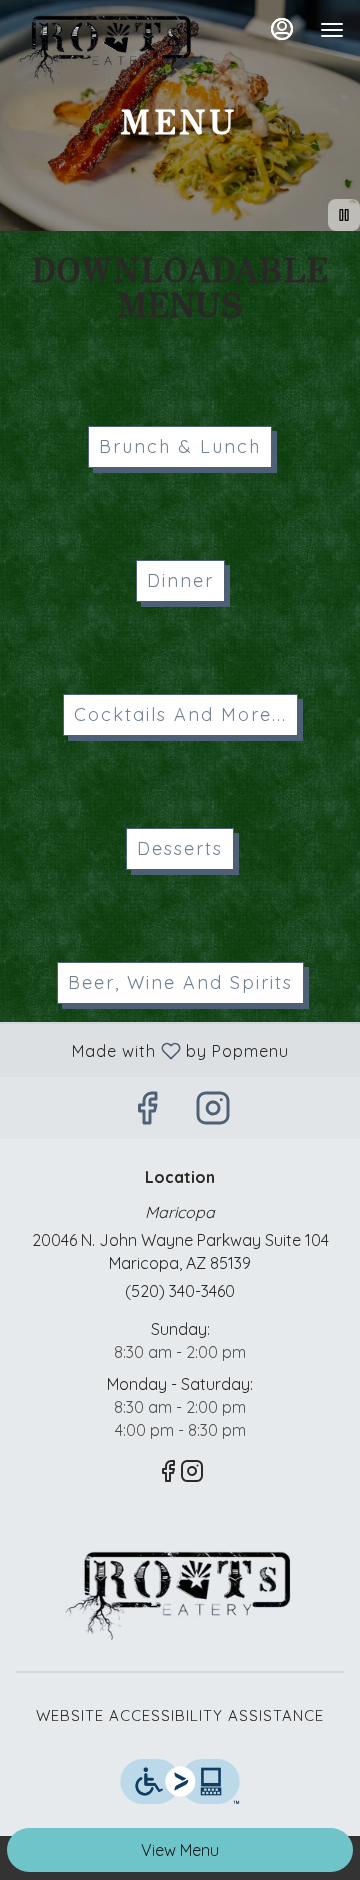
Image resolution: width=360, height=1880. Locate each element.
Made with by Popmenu (152, 1050)
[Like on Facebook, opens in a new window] (147, 1112)
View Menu (180, 1850)
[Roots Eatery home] (106, 50)
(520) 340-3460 (180, 1291)
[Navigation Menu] (332, 30)
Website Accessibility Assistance (180, 1715)
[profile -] (282, 29)
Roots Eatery (180, 1596)
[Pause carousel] (344, 215)
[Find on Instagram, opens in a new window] (213, 1112)
